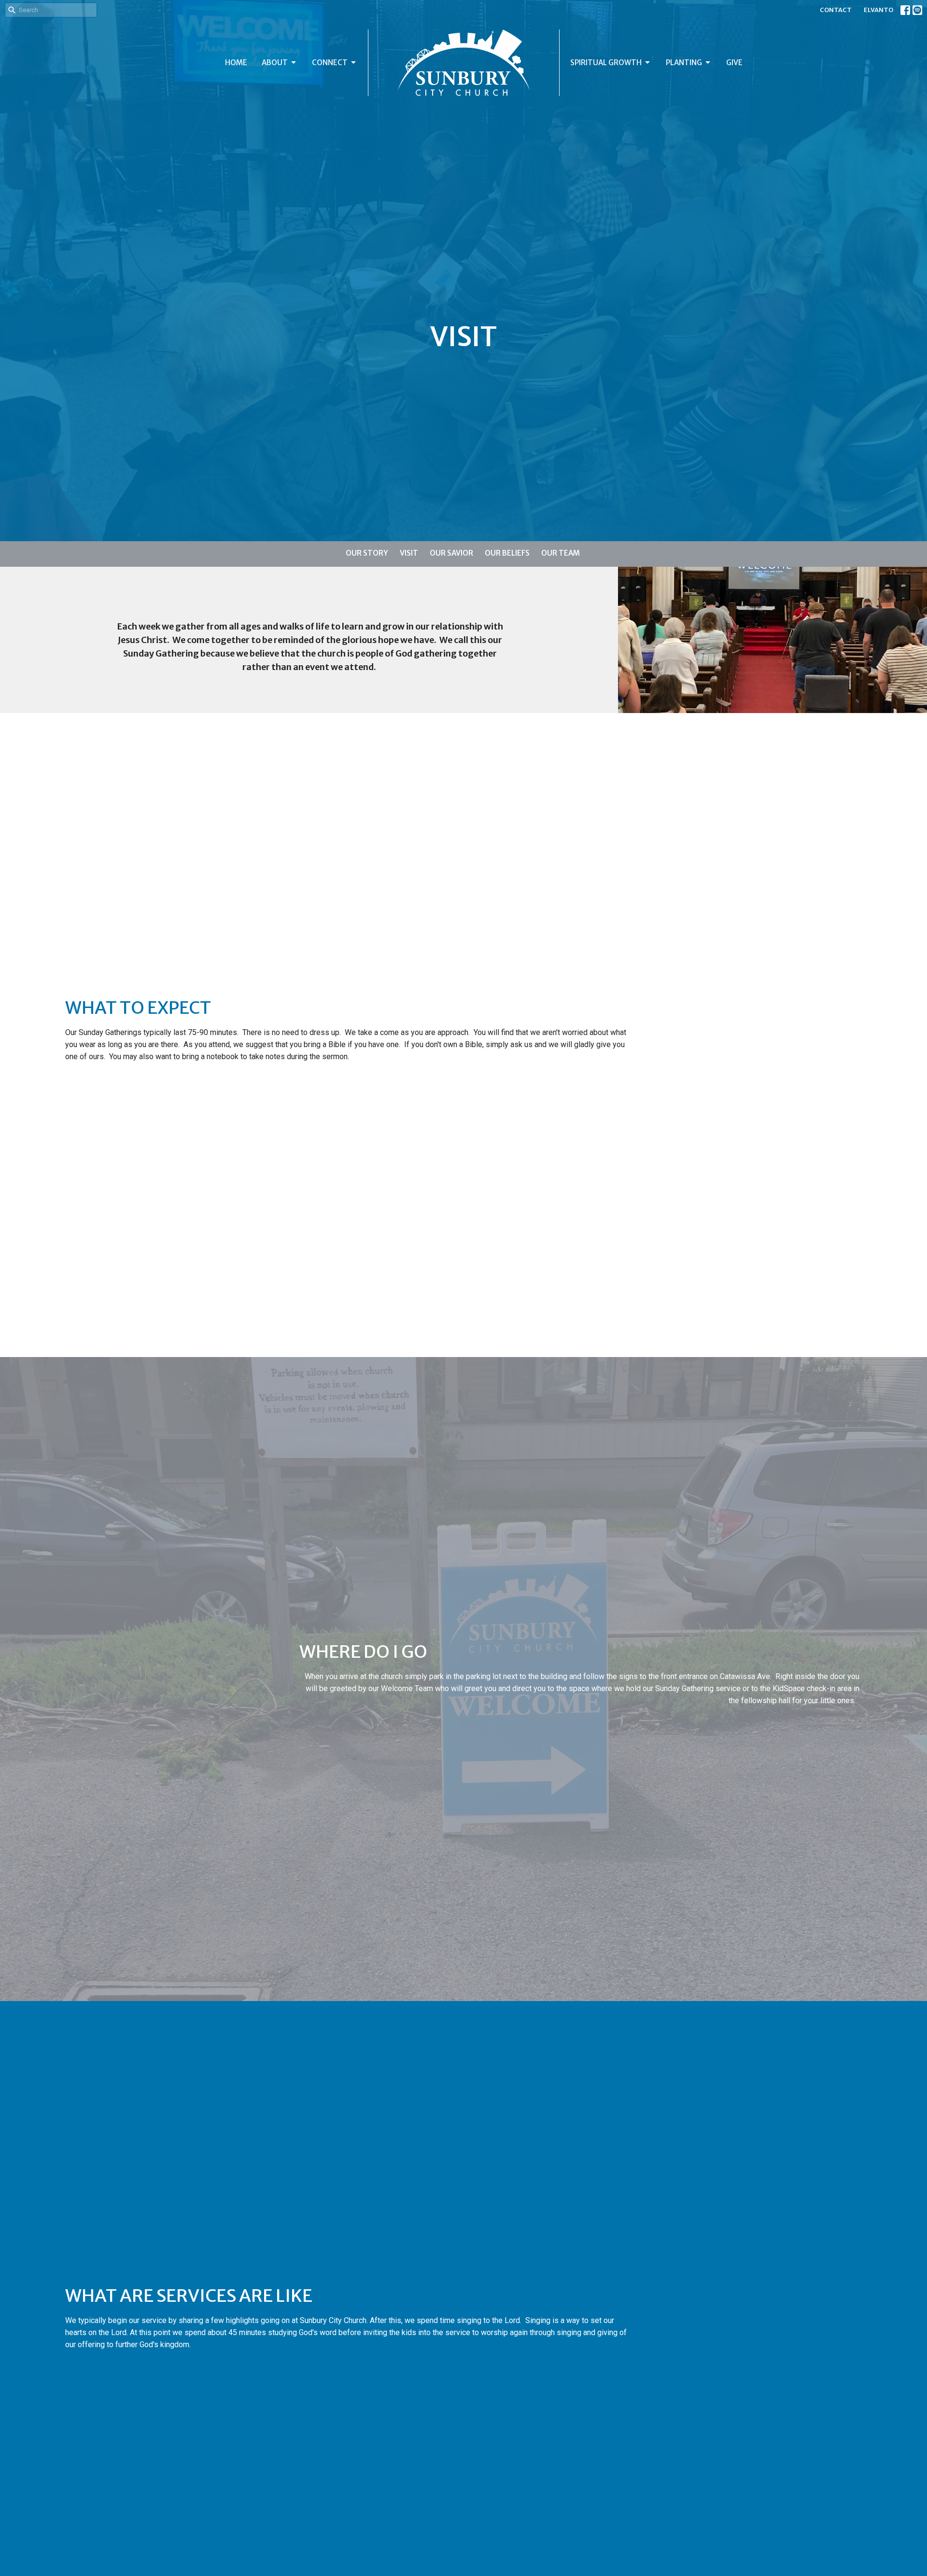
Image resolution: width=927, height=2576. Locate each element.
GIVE (734, 63)
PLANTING (684, 63)
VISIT (409, 553)
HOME (236, 63)
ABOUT (275, 63)
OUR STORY (367, 553)
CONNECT (330, 63)
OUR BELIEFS (507, 553)
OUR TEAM (561, 553)
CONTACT (836, 10)
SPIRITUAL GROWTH (606, 63)
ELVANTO (878, 10)
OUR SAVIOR (451, 553)
